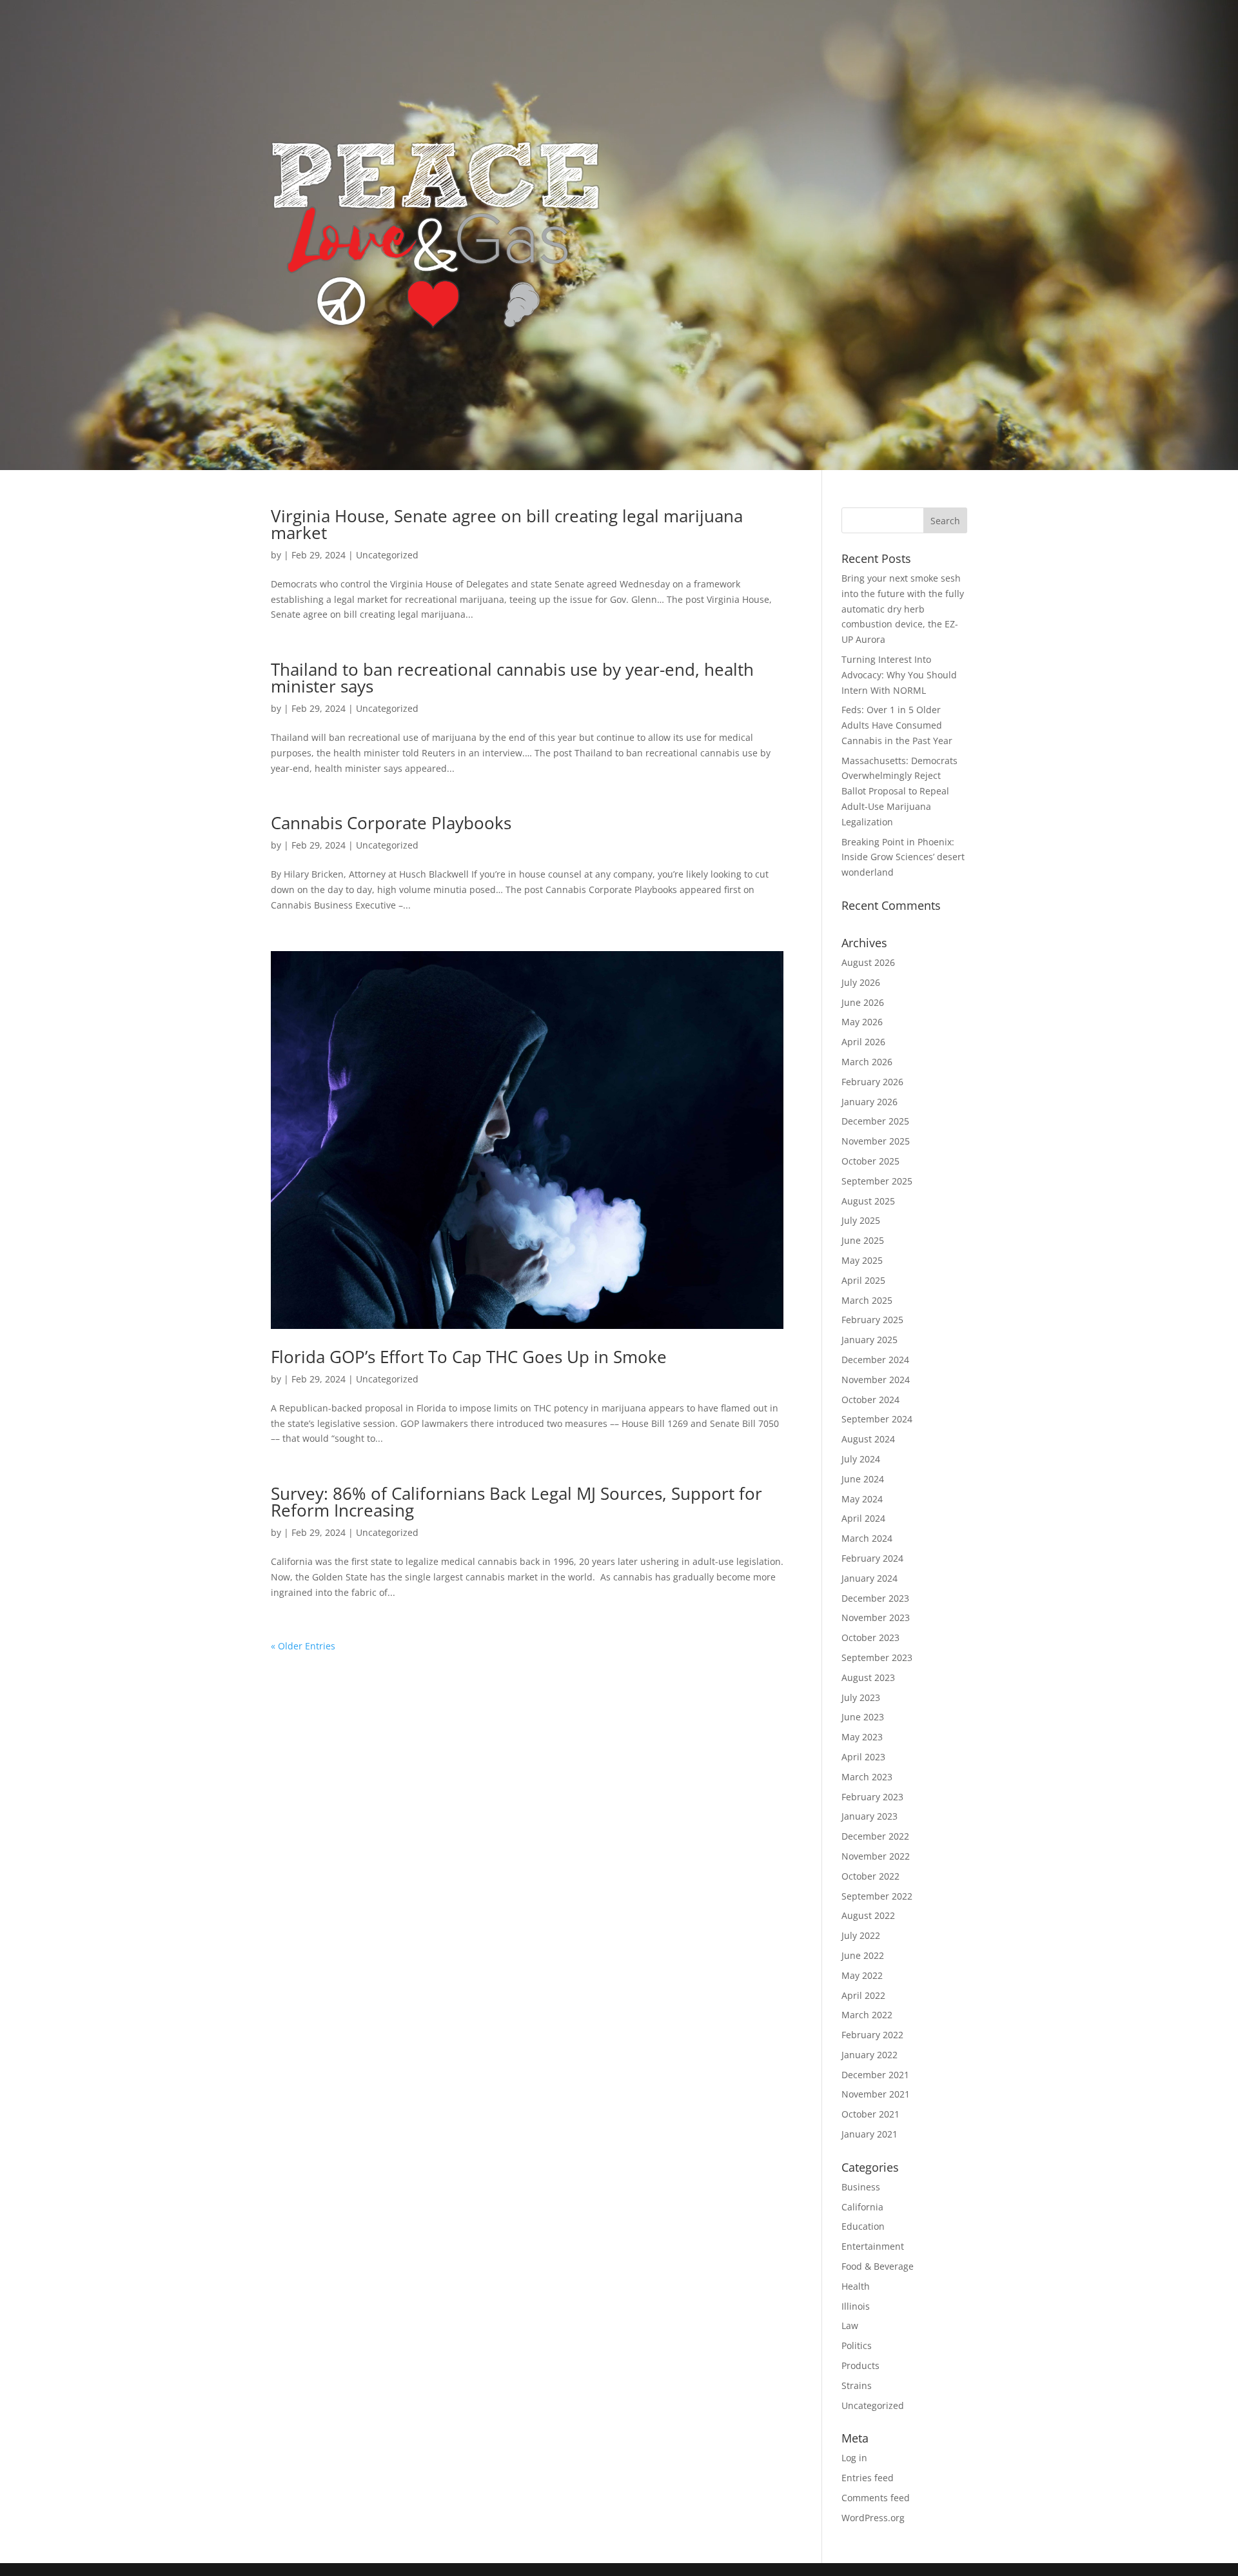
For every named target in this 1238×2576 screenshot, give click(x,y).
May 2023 (862, 1737)
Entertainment (873, 2246)
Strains (857, 2385)
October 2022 (870, 1876)
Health (856, 2286)
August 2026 (868, 962)
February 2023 (872, 1797)
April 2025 (863, 1280)
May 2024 (862, 1499)
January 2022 (870, 2055)
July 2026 (861, 982)
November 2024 (876, 1380)
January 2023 (870, 1816)
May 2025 (862, 1260)
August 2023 (868, 1677)
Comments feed (876, 2498)
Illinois (856, 2306)
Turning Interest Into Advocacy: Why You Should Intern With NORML (899, 675)
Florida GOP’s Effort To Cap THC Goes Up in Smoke (469, 1357)
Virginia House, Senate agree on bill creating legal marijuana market (507, 524)
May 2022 (862, 1975)
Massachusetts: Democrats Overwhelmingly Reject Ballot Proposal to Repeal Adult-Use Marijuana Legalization (899, 791)
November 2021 (876, 2094)
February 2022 (872, 2035)
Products (860, 2365)
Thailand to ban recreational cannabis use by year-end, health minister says (512, 678)
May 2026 (862, 1022)
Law (850, 2325)
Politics (857, 2345)
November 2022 (876, 1856)
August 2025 (868, 1201)
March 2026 (867, 1062)
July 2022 (861, 1935)
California (862, 2207)
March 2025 (867, 1300)
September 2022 (877, 1896)
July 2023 (861, 1697)
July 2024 (861, 1459)
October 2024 (870, 1400)
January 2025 (870, 1340)
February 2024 (872, 1558)
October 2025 (870, 1161)
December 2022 (875, 1836)
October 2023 (870, 1637)
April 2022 (863, 1995)
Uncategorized (387, 555)
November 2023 (876, 1617)
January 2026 (870, 1102)
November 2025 (876, 1141)
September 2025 (877, 1181)
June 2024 (863, 1479)
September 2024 (877, 1419)
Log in (854, 2458)
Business (861, 2187)
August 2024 (868, 1439)
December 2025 (875, 1121)
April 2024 (863, 1518)
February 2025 (872, 1320)
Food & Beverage (878, 2266)
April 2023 (863, 1757)
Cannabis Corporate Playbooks (391, 823)
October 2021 (870, 2114)
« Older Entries (303, 1646)
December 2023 (875, 1598)
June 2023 (863, 1717)
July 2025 (861, 1220)
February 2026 (872, 1082)
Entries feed (868, 2478)
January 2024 (870, 1578)
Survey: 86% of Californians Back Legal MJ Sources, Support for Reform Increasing (516, 1502)
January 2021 (870, 2134)
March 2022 (867, 2015)
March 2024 (867, 1538)
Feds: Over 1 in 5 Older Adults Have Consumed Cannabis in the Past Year (897, 725)
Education (863, 2226)
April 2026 (863, 1042)
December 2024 (875, 1360)
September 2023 (877, 1657)
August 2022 (868, 1915)
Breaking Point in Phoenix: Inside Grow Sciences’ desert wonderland (903, 857)
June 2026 (863, 1002)
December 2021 (875, 2075)
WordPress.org (873, 2518)
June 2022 (863, 1955)
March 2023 (867, 1777)
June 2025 (863, 1240)
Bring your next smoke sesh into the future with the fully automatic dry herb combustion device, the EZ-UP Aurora (903, 609)
